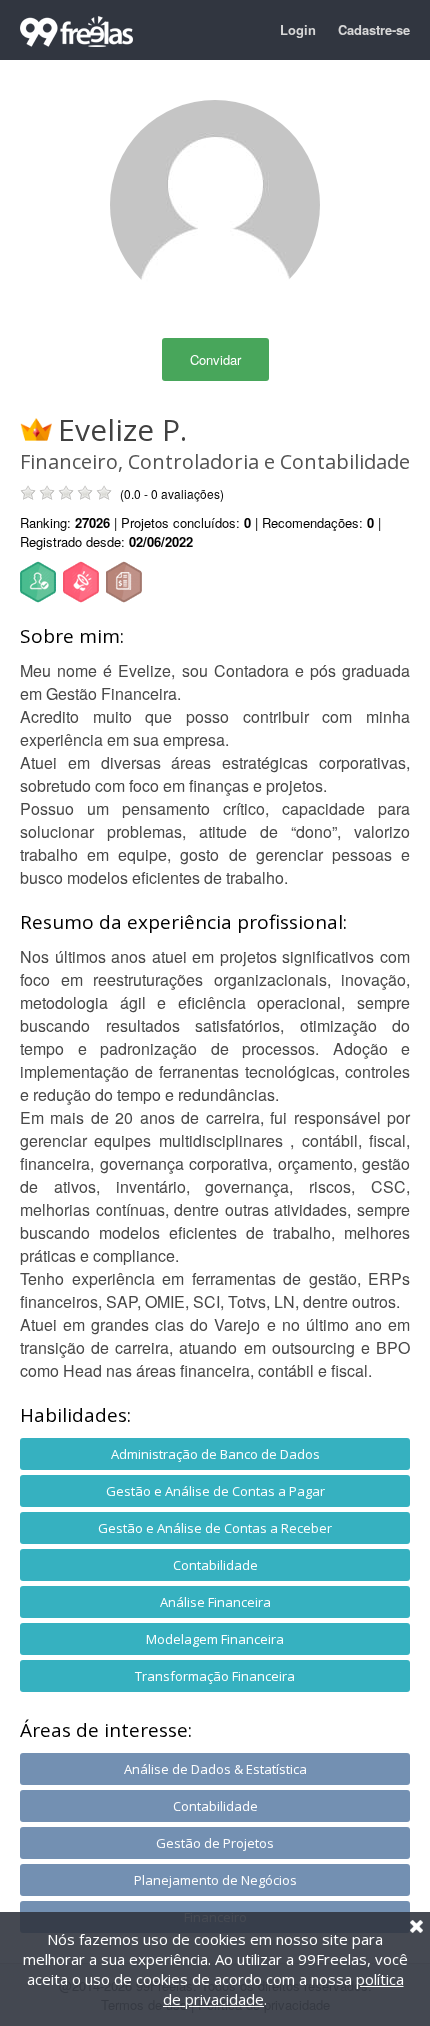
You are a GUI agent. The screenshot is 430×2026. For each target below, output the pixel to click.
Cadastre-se (374, 29)
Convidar (215, 359)
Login (298, 29)
